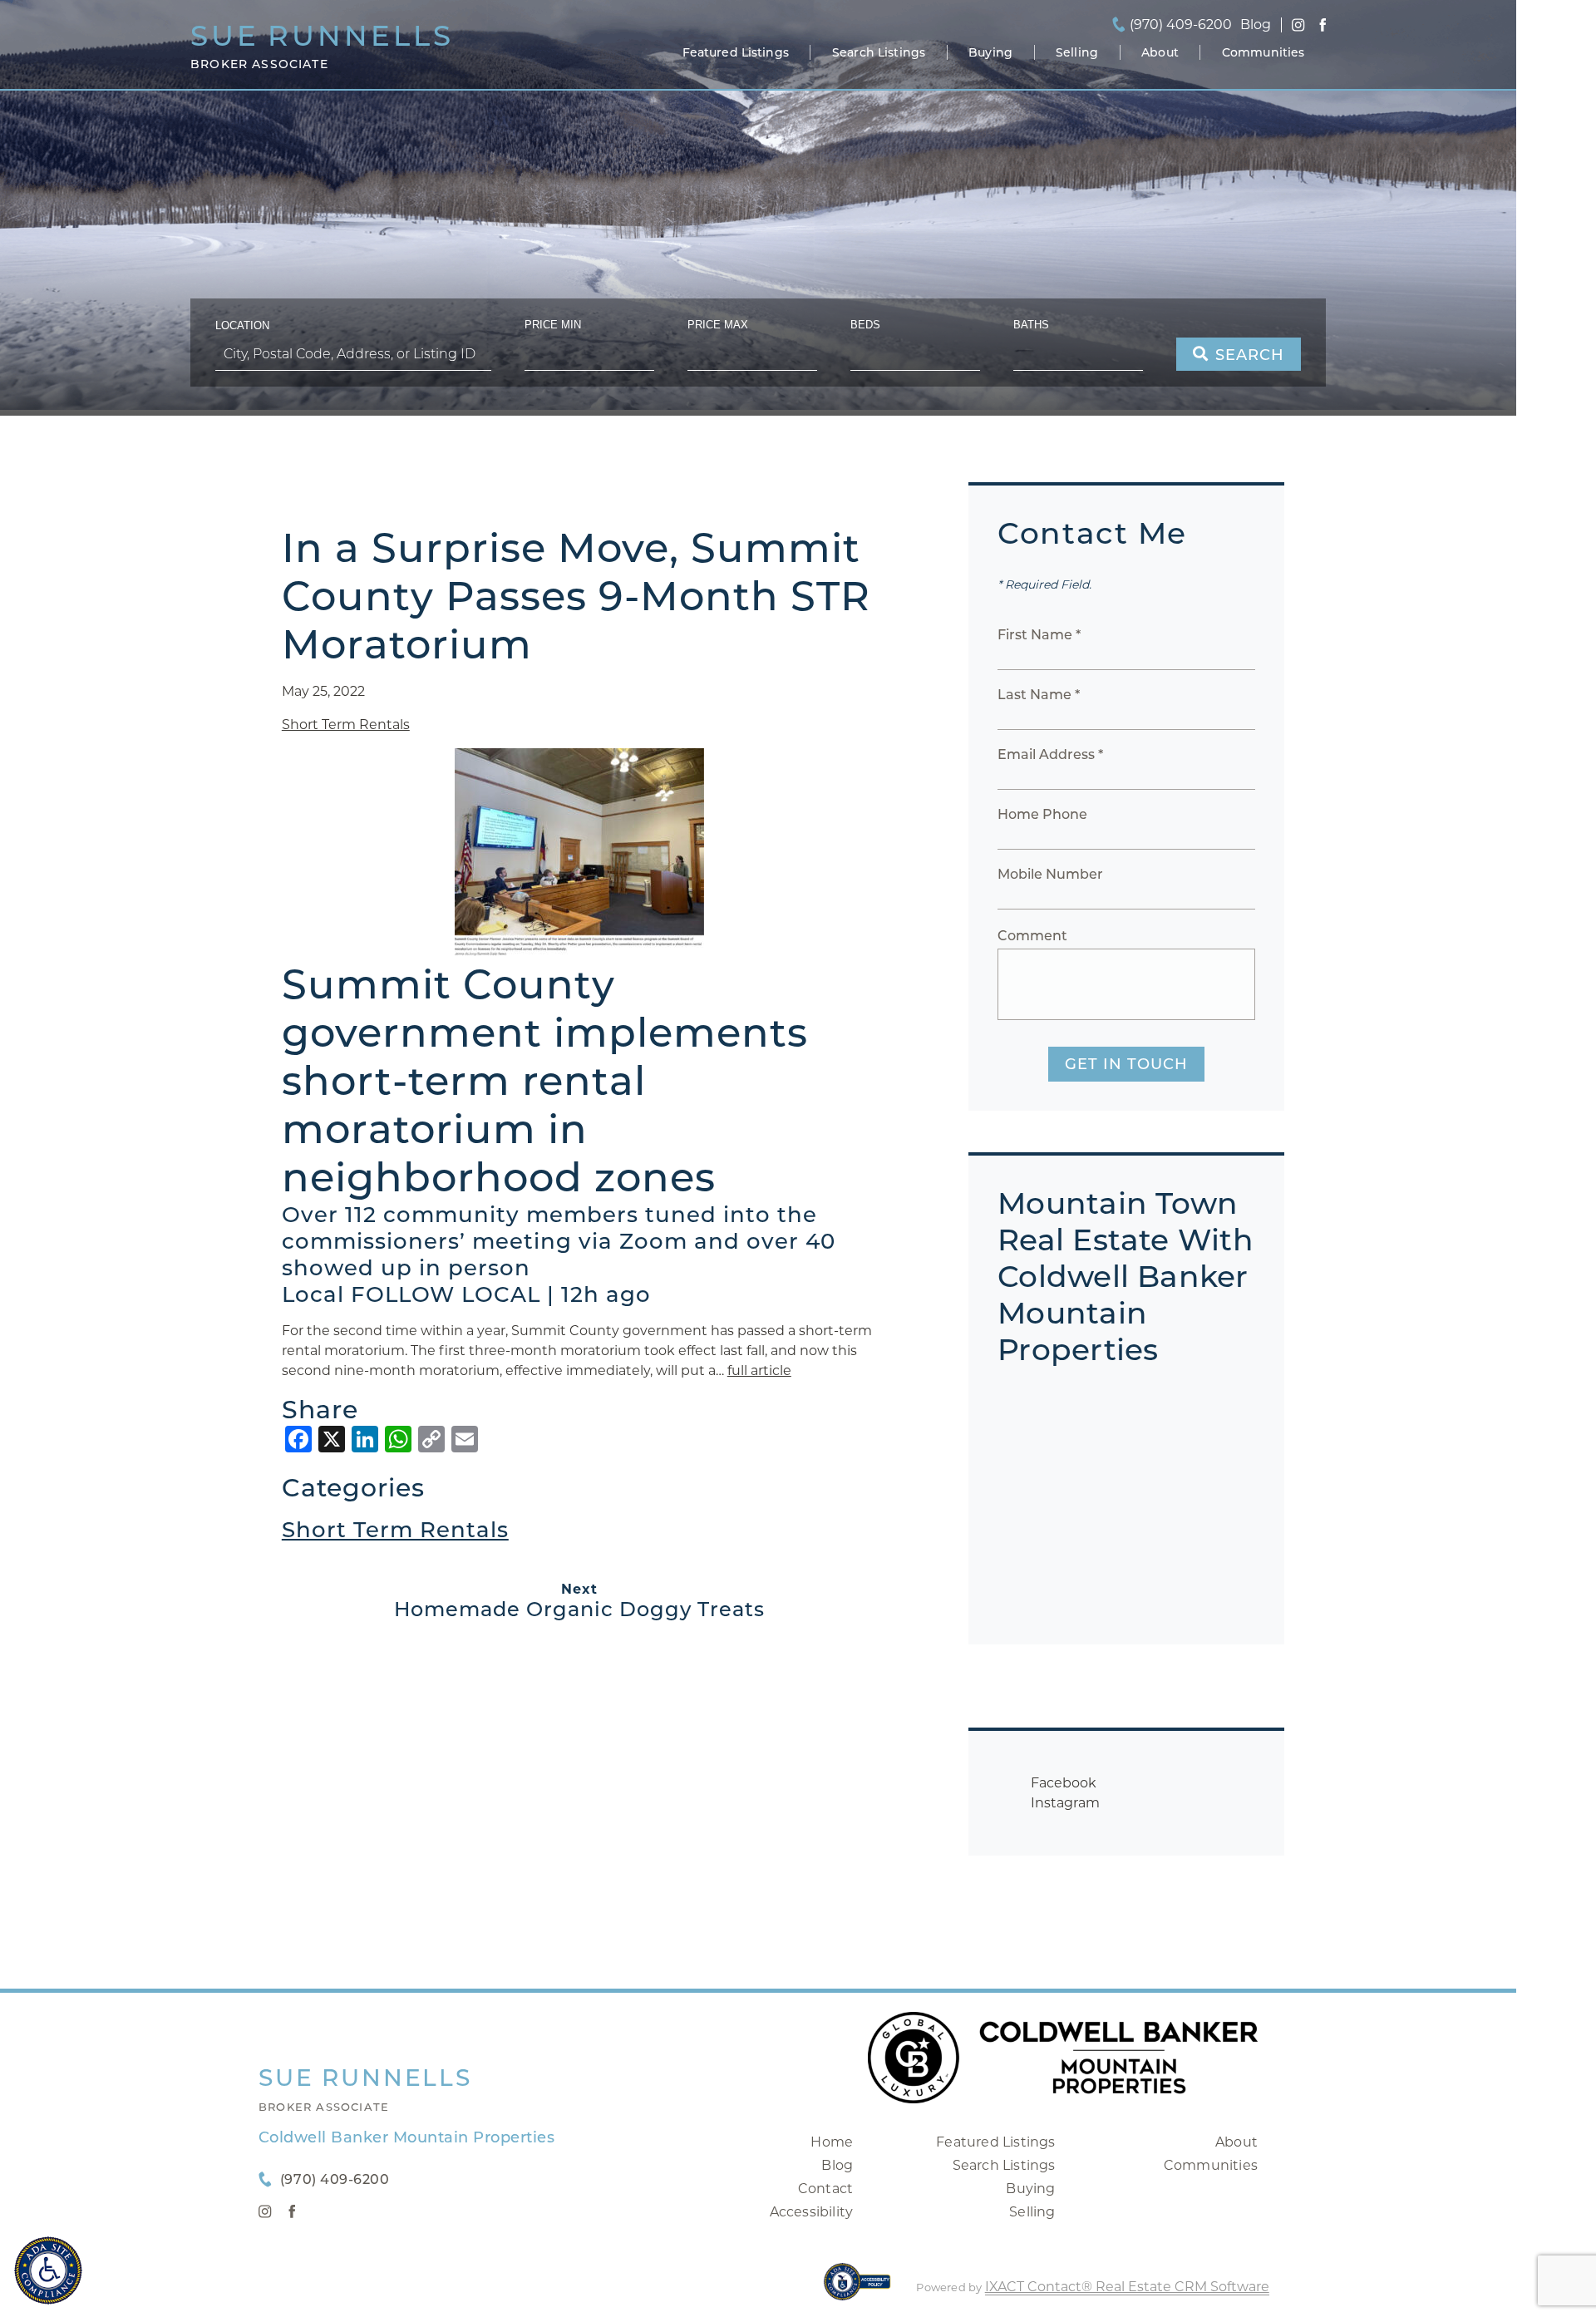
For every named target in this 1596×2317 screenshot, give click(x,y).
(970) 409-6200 (1181, 25)
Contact (825, 2189)
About (1160, 52)
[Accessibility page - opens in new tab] (857, 2290)
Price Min (553, 325)
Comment (1032, 936)
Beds (865, 325)
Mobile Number (1050, 874)
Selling (1077, 52)
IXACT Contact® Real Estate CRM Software (1127, 2287)
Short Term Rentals (346, 725)
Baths (1031, 325)
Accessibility (812, 2212)
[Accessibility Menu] (48, 2270)
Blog (837, 2165)
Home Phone (1042, 814)
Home (832, 2142)
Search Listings (879, 52)
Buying (990, 52)
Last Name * (1039, 695)
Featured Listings (736, 52)
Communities (1263, 52)
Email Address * (1050, 754)
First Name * (1039, 635)
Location (242, 325)
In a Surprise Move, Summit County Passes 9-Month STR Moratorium (576, 596)
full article (759, 1370)
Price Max (718, 325)
